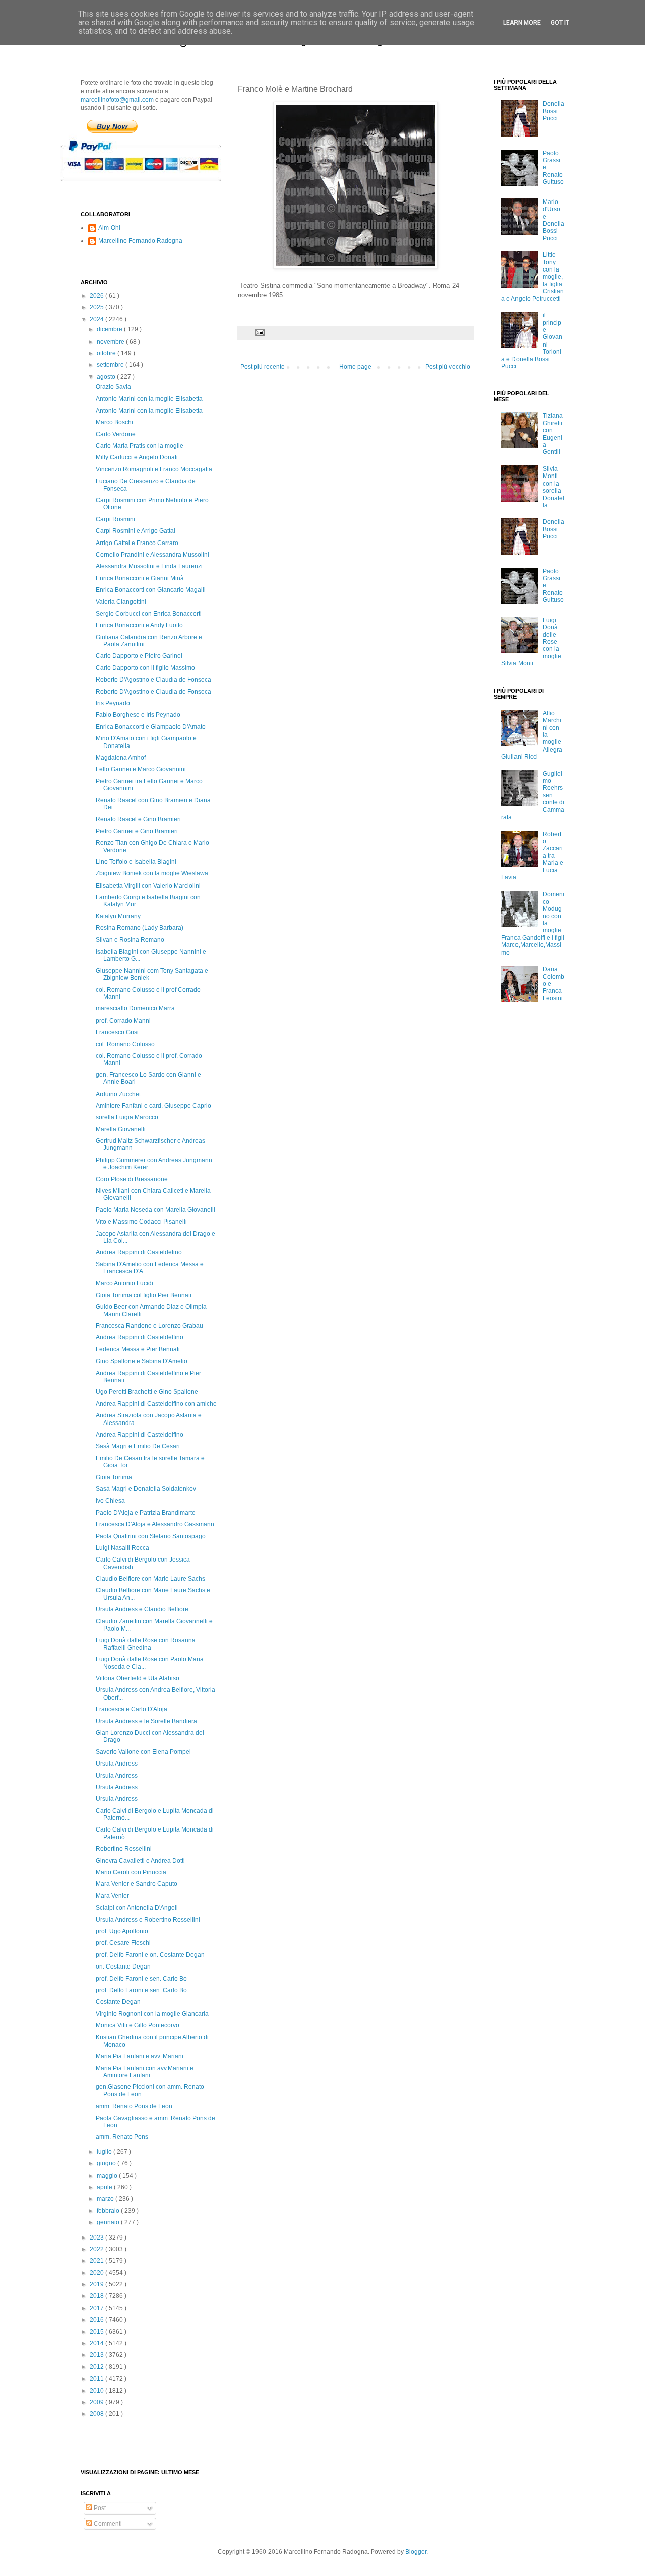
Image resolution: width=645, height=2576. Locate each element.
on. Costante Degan (123, 1967)
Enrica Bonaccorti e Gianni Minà (140, 578)
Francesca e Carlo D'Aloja (132, 1709)
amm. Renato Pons (122, 2137)
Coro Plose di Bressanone (132, 1179)
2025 (98, 307)
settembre (111, 365)
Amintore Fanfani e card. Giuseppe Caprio (153, 1106)
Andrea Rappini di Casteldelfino (140, 1337)
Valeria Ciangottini (121, 602)
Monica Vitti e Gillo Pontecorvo (138, 2025)
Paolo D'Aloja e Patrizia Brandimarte (146, 1513)
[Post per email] (260, 332)
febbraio (109, 2211)
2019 (98, 2284)
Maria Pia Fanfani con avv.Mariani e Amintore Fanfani (145, 2072)
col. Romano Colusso (125, 1044)
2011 (98, 2379)
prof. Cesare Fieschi (123, 1943)
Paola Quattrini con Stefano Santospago (151, 1536)
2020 (98, 2273)
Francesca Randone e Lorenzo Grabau (149, 1326)
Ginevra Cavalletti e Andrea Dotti (140, 1861)
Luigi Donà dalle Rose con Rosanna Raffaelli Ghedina (146, 1644)
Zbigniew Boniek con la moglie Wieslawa (152, 873)
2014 (98, 2343)
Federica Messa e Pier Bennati (138, 1349)
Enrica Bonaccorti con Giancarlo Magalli (151, 590)
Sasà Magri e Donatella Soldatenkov (146, 1489)
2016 (98, 2320)
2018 (98, 2296)
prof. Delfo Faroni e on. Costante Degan (150, 1955)
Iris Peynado (113, 703)
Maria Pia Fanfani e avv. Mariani (140, 2056)
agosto (107, 377)
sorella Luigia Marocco (127, 1117)
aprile (105, 2187)
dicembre (110, 329)
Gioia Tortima (114, 1477)
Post (99, 2508)
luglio (105, 2152)
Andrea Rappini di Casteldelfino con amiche (156, 1404)
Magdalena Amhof (121, 758)
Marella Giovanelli (121, 1129)
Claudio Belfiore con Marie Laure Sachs (150, 1579)
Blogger (416, 2552)
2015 (98, 2332)
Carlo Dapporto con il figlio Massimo (145, 668)
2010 (98, 2391)
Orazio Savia (113, 387)
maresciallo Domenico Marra (135, 1008)
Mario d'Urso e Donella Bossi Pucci (554, 220)
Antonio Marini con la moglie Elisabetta (149, 399)
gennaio (109, 2222)
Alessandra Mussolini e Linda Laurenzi (149, 566)
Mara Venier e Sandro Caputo (137, 1884)
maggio (108, 2176)
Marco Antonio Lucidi (124, 1283)
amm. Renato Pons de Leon (134, 2106)
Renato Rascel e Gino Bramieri (138, 819)
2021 (98, 2261)
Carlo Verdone (116, 434)
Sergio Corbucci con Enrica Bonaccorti (149, 614)
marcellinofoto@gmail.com (117, 100)
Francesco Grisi (117, 1032)
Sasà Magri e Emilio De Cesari (138, 1446)
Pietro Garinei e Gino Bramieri (137, 831)
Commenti (107, 2524)
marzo (106, 2199)
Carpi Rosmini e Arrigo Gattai (136, 531)
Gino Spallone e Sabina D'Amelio (142, 1361)
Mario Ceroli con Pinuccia (131, 1872)
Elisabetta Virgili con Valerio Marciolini (148, 886)
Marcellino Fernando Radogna (140, 241)
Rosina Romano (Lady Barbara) (140, 928)
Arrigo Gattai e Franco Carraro (137, 543)
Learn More (522, 23)
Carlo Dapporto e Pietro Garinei (139, 656)
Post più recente (263, 367)
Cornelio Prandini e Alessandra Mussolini (152, 555)
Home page (355, 367)
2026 (98, 296)
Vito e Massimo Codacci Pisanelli (141, 1222)
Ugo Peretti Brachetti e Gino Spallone (147, 1392)
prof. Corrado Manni (123, 1021)
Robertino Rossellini (124, 1849)
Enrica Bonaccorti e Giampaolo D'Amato (151, 727)
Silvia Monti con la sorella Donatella (554, 487)
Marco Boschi (114, 422)
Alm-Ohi (109, 228)
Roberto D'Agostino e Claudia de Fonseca (153, 680)
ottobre (107, 353)
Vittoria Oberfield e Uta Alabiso (138, 1678)
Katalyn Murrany (118, 916)
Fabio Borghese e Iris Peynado (138, 715)
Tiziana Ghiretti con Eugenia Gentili (553, 434)
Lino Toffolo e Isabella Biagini (136, 862)
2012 (98, 2367)
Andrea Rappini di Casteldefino (139, 1252)
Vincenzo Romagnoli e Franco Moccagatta (154, 469)
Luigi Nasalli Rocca (122, 1548)
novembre (111, 342)
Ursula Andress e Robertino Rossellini (148, 1920)
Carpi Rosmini (115, 519)
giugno (107, 2163)
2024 (98, 319)
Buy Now (112, 126)
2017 (98, 2308)
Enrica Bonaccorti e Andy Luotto (139, 625)
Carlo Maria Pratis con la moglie (140, 446)
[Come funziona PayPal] (153, 186)
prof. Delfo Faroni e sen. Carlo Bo (141, 1979)
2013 (98, 2355)
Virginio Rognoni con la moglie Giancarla (152, 2014)
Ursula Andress (117, 1764)
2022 (98, 2249)
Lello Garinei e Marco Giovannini (141, 769)
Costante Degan (118, 2002)
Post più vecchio (448, 367)
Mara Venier (112, 1896)
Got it (560, 23)
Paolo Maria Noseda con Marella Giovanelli (155, 1210)
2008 (98, 2414)
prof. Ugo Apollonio (122, 1931)
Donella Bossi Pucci (554, 111)
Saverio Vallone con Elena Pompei (143, 1752)
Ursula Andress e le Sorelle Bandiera (146, 1721)
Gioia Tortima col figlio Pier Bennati (144, 1295)
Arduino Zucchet (118, 1094)
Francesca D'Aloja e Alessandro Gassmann (155, 1524)
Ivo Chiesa (110, 1501)
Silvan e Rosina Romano (130, 940)
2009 (98, 2402)
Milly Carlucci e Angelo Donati (137, 457)
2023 (98, 2238)
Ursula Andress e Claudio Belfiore (142, 1609)
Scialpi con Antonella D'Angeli (137, 1908)
